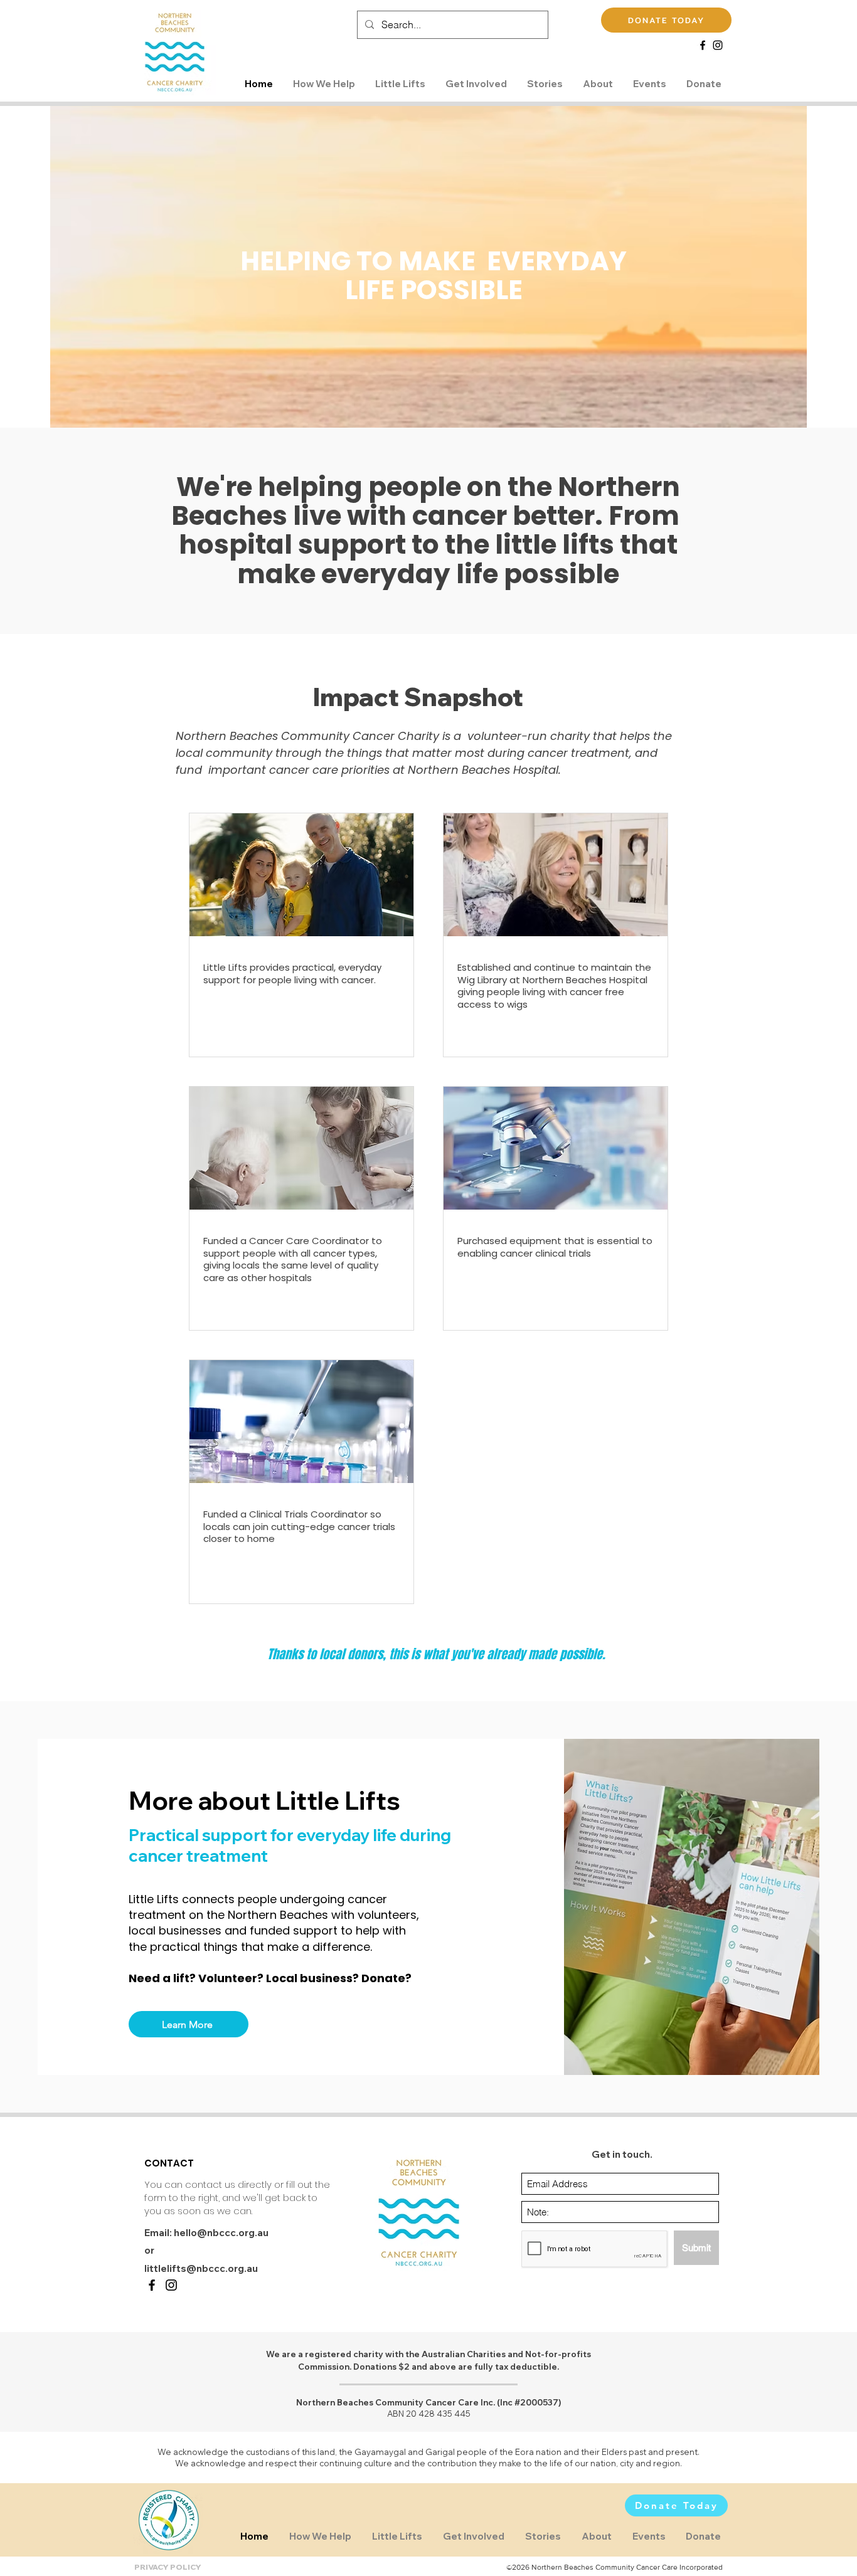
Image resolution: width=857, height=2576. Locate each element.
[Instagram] (718, 45)
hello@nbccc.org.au (221, 2233)
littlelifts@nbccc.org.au (201, 2268)
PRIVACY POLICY (168, 2567)
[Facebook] (703, 45)
